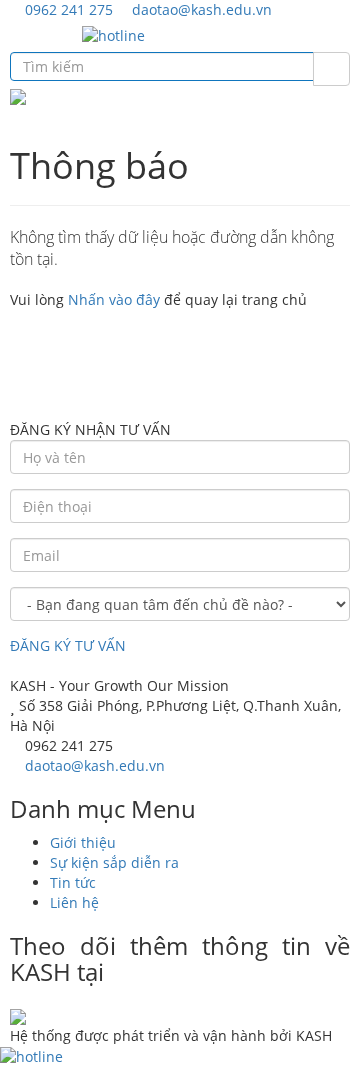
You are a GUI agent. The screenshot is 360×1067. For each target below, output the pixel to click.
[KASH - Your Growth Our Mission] (18, 95)
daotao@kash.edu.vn (200, 9)
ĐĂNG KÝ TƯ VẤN (68, 645)
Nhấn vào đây (114, 299)
